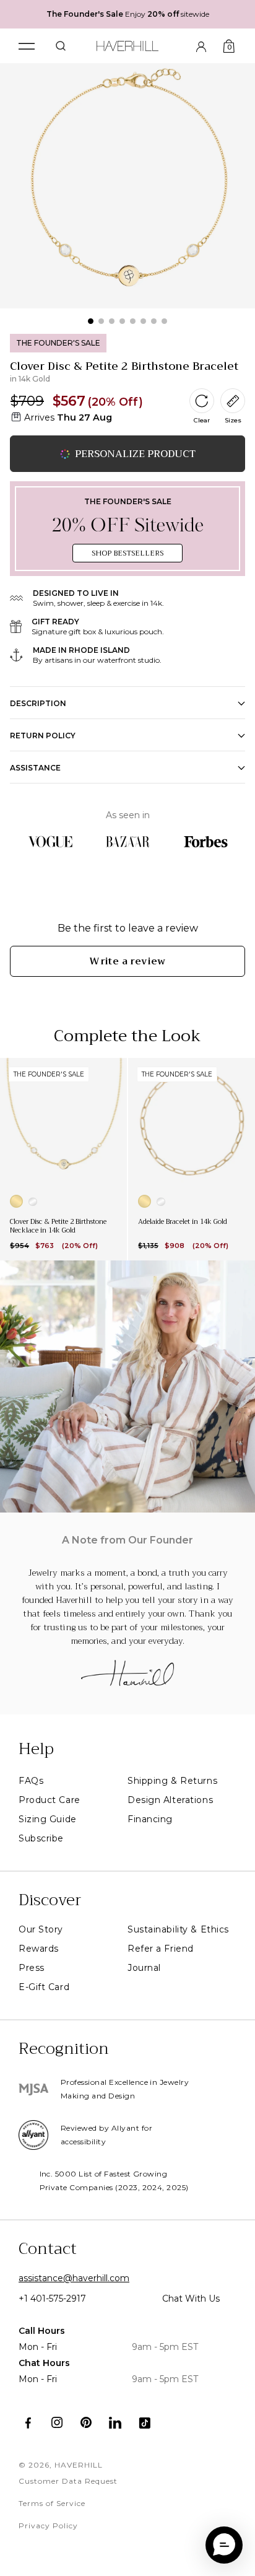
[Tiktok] (145, 2423)
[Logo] (128, 44)
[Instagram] (57, 2423)
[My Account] (201, 46)
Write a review (127, 961)
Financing (150, 1819)
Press (32, 1968)
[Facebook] (28, 2423)
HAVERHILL (79, 2465)
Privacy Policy (48, 2526)
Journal (144, 1968)
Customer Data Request (68, 2481)
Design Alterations (170, 1800)
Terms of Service (52, 2503)
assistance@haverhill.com (74, 2278)
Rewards (39, 1949)
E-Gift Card (44, 1987)
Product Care (50, 1800)
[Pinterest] (86, 2423)
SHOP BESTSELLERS (127, 553)
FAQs (31, 1781)
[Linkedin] (115, 2423)
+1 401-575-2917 (52, 2299)
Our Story (41, 1929)
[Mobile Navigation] (27, 46)
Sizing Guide (48, 1819)
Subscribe (41, 1838)
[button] (224, 2545)
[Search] (61, 46)
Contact (48, 2249)
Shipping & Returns (172, 1781)
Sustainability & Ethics (178, 1929)
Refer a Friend (161, 1949)
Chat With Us (191, 2299)
